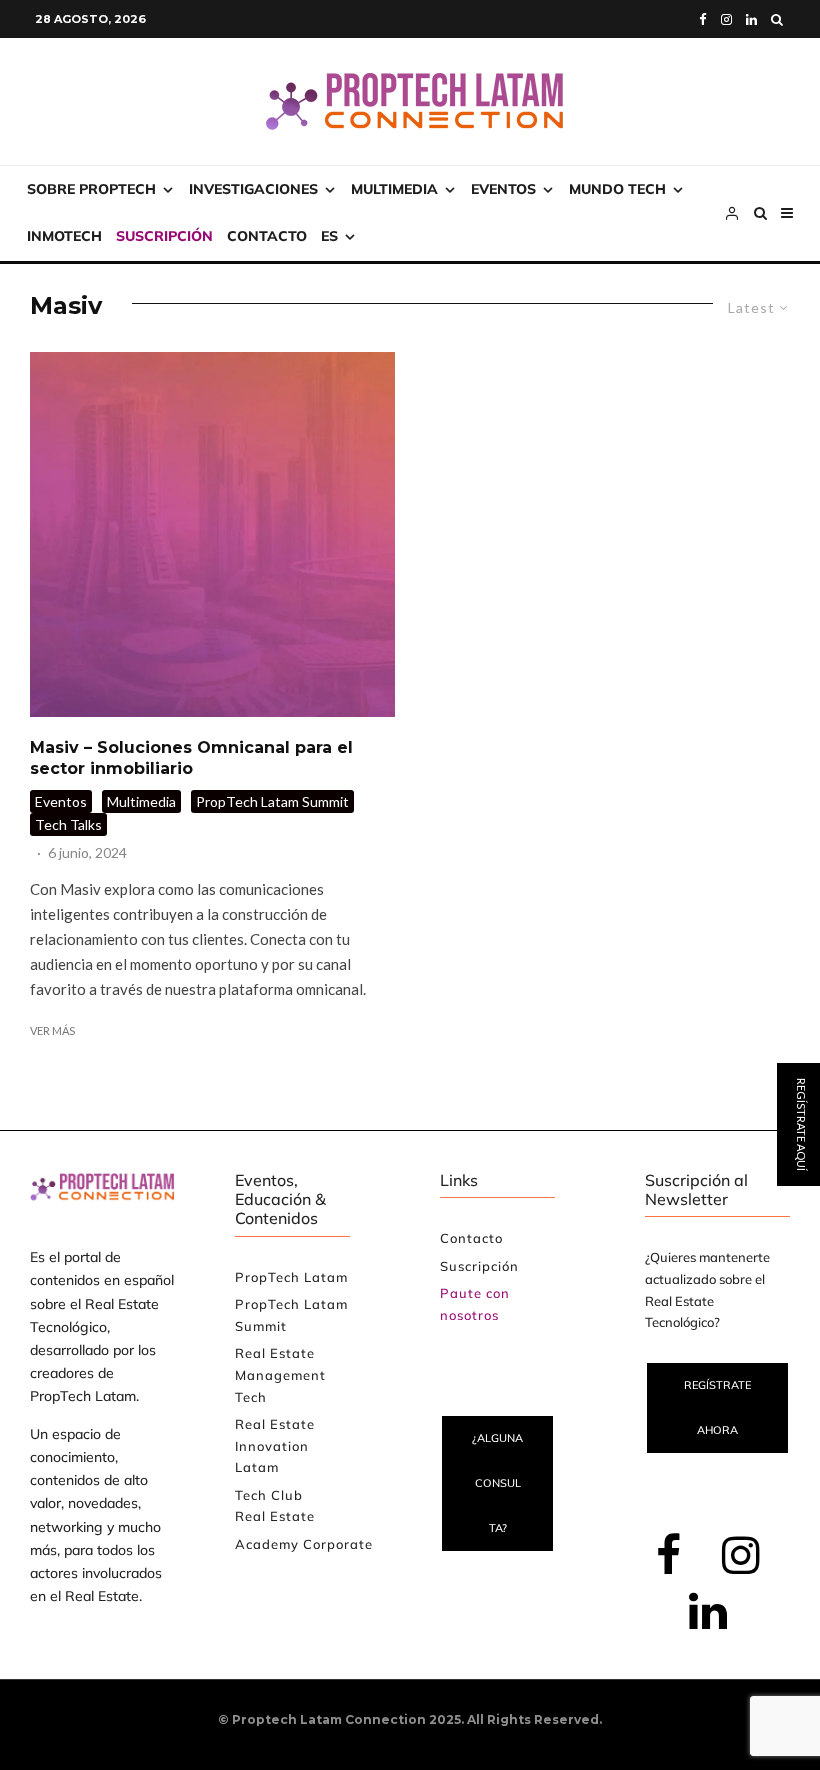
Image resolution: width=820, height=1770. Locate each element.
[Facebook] (703, 19)
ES (329, 236)
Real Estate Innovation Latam (275, 1445)
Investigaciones (253, 189)
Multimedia (394, 189)
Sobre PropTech (91, 189)
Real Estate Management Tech (280, 1374)
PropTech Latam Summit (272, 801)
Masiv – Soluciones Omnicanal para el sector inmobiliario (191, 758)
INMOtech (64, 236)
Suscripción (164, 236)
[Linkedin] (751, 19)
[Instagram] (726, 19)
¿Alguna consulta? (497, 1483)
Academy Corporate (304, 1544)
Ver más (52, 1030)
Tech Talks (68, 824)
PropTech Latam (291, 1277)
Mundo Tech (617, 189)
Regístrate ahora (717, 1407)
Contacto (267, 236)
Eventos (503, 189)
